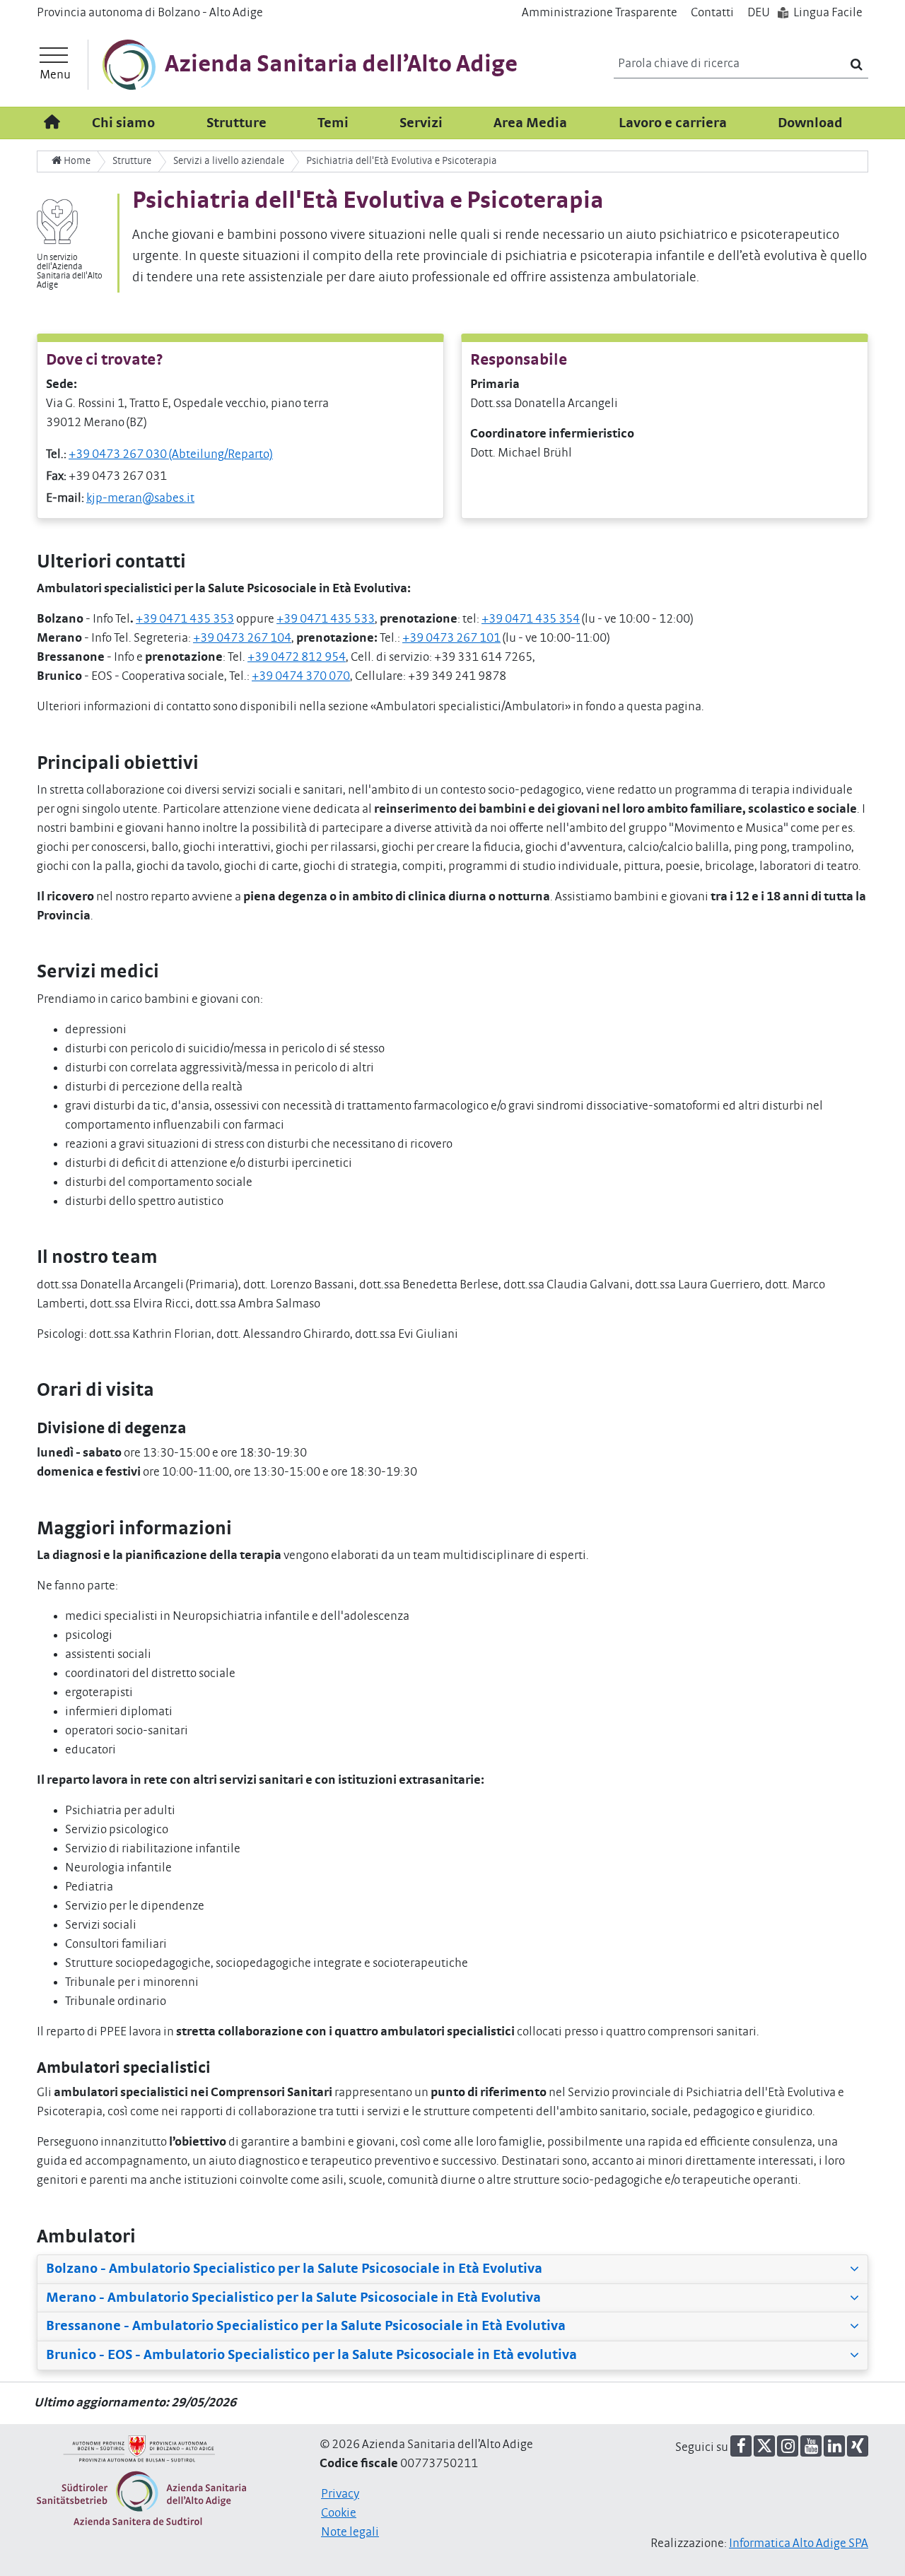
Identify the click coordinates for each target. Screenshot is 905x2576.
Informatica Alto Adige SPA (799, 2543)
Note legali (350, 2532)
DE (759, 13)
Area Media (530, 123)
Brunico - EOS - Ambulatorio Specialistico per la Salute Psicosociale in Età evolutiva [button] (311, 2355)
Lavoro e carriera (673, 123)
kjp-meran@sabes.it (140, 498)
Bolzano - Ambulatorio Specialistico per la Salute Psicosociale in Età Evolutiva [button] (294, 2269)
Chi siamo (123, 123)
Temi (333, 123)
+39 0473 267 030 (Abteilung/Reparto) (171, 454)
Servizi (421, 123)
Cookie (339, 2513)
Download (810, 123)
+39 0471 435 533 (326, 619)
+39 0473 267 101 (451, 638)
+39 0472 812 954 (297, 657)
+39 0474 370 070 (301, 676)
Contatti (712, 13)
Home (76, 161)
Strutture (237, 123)
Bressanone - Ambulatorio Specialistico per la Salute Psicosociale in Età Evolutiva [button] (306, 2326)
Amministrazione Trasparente (600, 13)
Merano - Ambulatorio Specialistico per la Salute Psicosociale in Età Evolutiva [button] (293, 2298)
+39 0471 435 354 (531, 619)
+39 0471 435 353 (185, 619)
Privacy (340, 2494)
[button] (741, 2446)
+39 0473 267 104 (242, 638)
